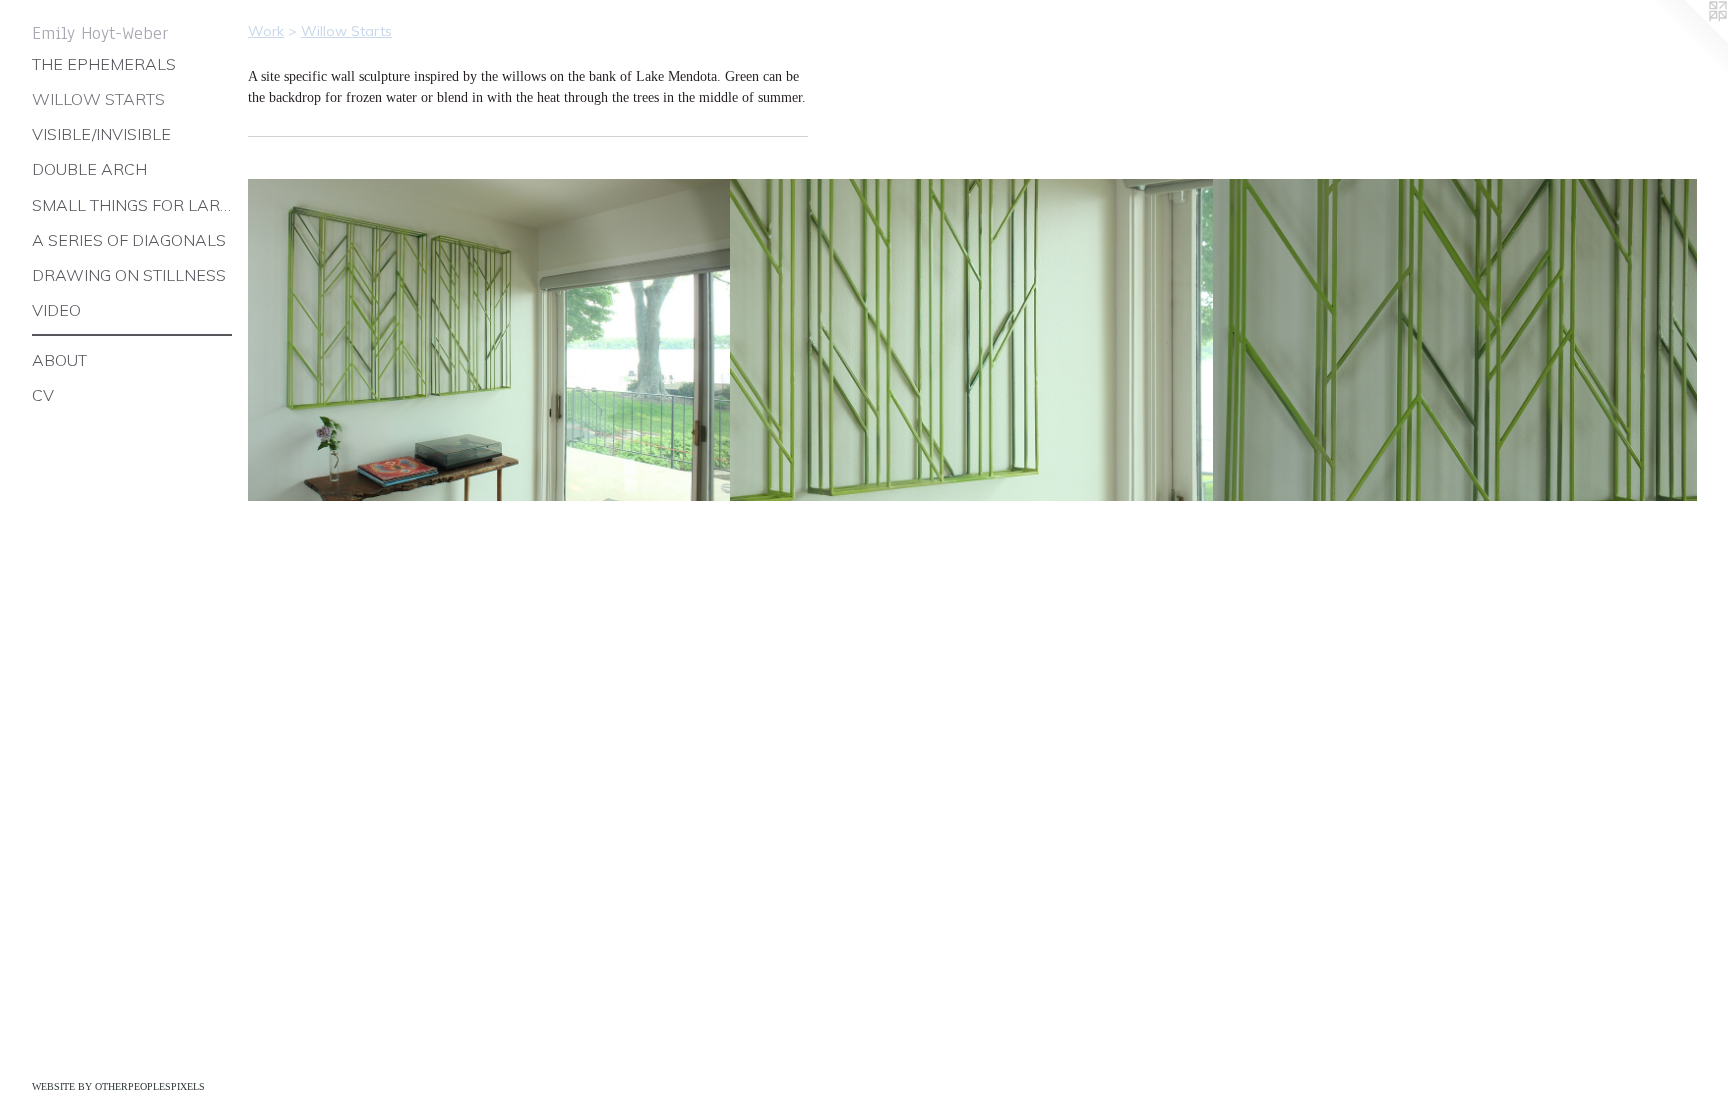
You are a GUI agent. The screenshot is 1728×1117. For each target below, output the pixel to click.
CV (43, 395)
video (56, 310)
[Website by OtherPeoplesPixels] (1688, 40)
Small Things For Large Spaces (132, 205)
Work (266, 31)
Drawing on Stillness (129, 275)
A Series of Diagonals (129, 240)
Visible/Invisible (101, 134)
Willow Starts (98, 99)
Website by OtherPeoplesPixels (118, 1086)
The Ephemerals (104, 64)
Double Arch (89, 169)
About (59, 360)
